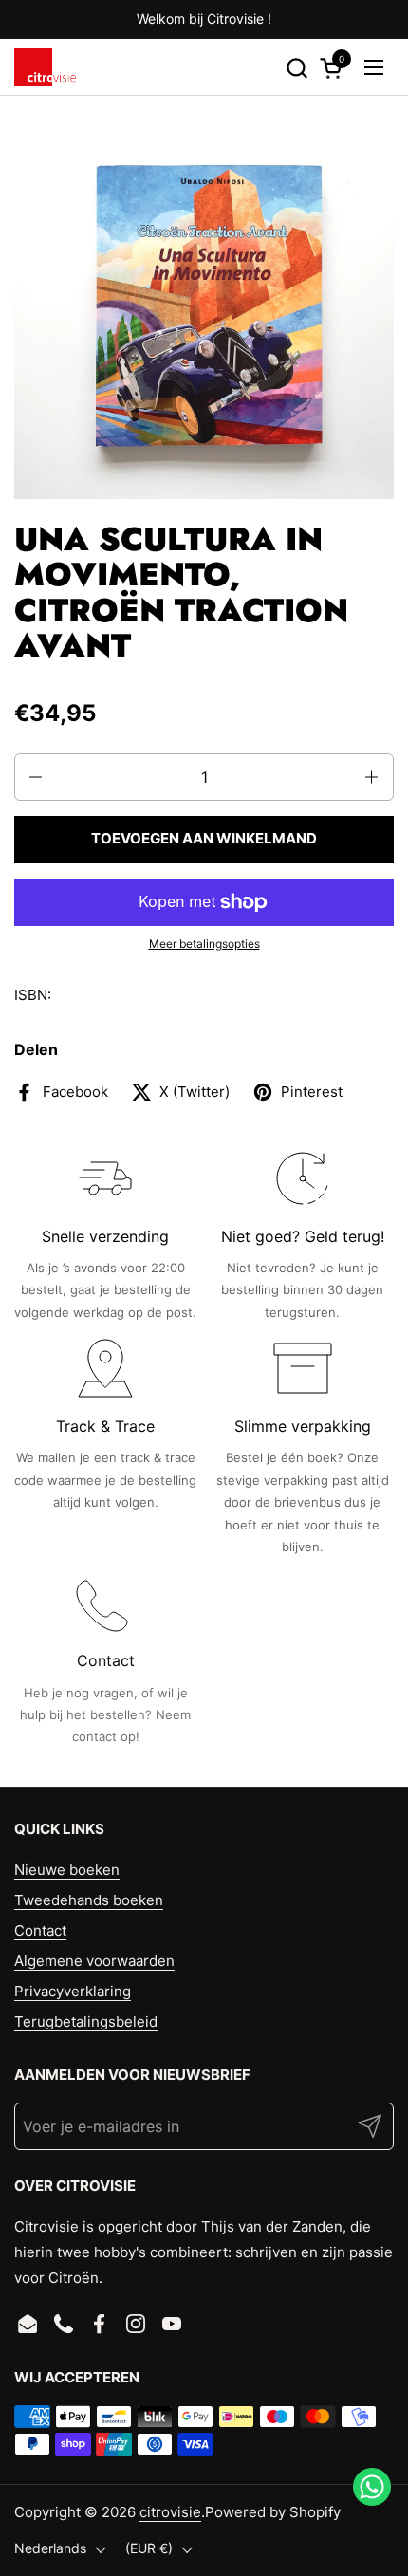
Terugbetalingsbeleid (86, 2021)
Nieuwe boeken (67, 1870)
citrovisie (170, 2512)
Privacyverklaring (73, 1991)
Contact (40, 1930)
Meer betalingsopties (204, 944)
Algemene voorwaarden (94, 1961)
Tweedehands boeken (89, 1900)
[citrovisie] (45, 67)
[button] (297, 68)
